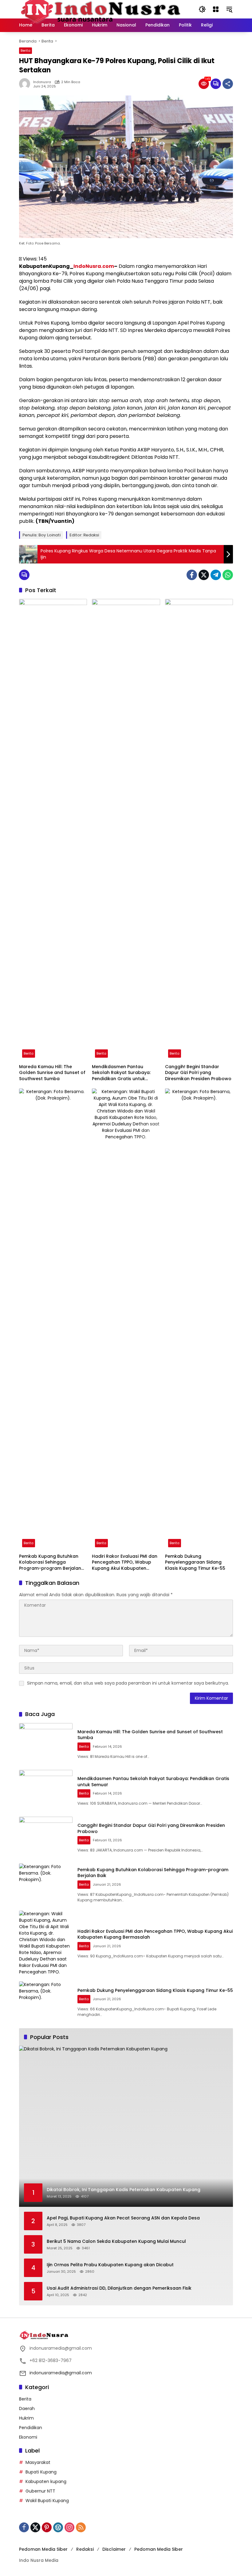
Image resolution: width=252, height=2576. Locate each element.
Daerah (27, 2408)
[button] (202, 9)
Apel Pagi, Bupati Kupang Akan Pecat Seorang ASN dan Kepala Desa (123, 2218)
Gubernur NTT (40, 2491)
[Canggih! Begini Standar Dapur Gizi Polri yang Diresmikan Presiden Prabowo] (199, 830)
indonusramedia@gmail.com (61, 2373)
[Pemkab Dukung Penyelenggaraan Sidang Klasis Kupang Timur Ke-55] (199, 1319)
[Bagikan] (228, 84)
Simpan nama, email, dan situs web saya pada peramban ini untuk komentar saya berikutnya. (128, 1683)
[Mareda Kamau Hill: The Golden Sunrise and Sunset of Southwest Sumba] (53, 830)
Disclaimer (114, 2549)
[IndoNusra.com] (103, 9)
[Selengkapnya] (126, 2335)
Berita (26, 50)
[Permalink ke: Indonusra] (26, 84)
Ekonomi (28, 2437)
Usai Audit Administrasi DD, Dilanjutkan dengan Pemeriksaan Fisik (119, 2288)
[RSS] (81, 2527)
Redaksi (85, 2549)
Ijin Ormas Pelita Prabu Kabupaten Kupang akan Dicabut (110, 2265)
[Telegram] (216, 575)
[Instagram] (69, 2527)
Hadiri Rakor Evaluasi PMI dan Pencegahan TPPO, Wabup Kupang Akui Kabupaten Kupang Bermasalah (125, 1563)
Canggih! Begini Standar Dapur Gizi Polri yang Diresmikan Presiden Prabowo (198, 1073)
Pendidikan (31, 2428)
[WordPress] (58, 2527)
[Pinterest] (47, 2527)
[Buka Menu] (216, 9)
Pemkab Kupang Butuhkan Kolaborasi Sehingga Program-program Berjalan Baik (50, 1563)
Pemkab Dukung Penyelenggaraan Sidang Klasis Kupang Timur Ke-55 (195, 1562)
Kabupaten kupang (46, 2481)
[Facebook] (192, 575)
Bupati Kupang (41, 2472)
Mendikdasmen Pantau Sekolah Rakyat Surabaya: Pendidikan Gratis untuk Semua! (121, 1073)
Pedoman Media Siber (43, 2549)
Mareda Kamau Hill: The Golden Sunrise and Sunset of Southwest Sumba (52, 1073)
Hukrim (26, 2418)
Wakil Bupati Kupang (47, 2501)
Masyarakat (38, 2462)
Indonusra (42, 82)
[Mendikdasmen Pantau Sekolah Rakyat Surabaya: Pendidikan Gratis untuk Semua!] (126, 830)
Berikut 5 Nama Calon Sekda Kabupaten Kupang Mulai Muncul (116, 2241)
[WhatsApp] (228, 575)
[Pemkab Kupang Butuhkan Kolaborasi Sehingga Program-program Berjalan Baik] (53, 1319)
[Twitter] (204, 575)
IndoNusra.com (94, 266)
